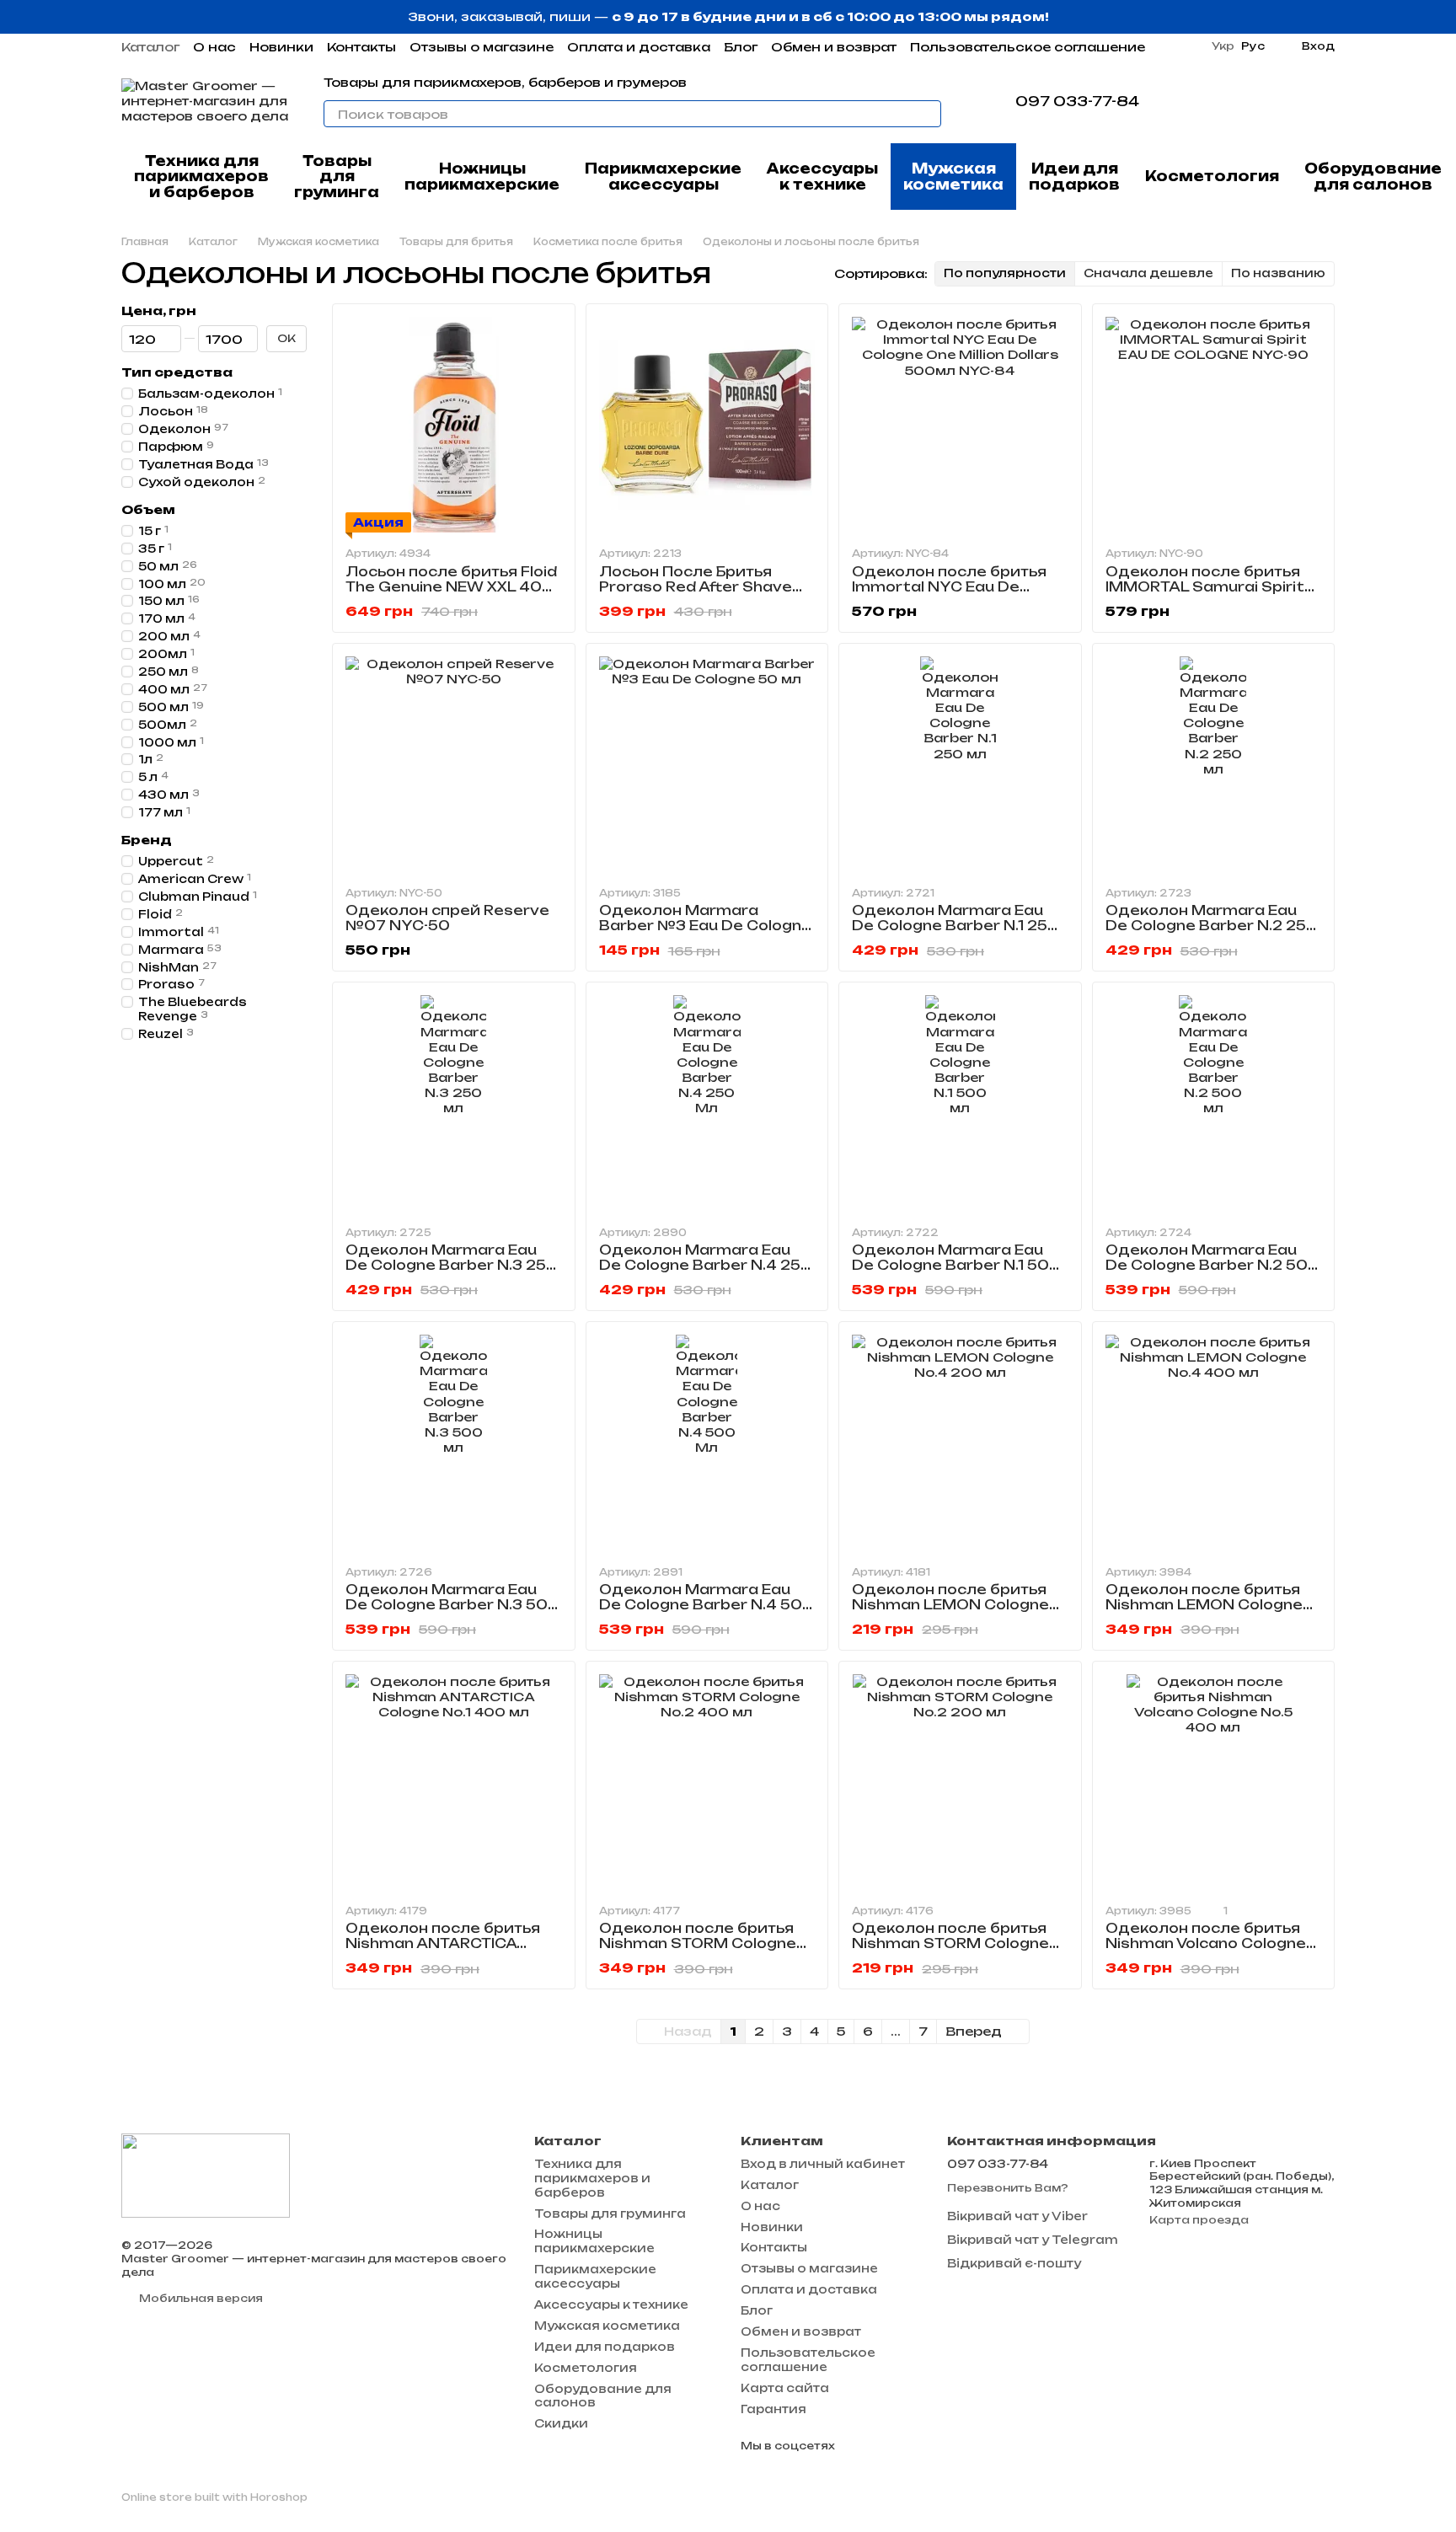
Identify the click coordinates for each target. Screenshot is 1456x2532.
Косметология (1212, 176)
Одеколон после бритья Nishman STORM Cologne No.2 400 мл (698, 1943)
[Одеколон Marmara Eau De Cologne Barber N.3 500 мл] (454, 1443)
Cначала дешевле (1148, 273)
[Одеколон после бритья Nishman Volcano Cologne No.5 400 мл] (1214, 1783)
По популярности (1005, 273)
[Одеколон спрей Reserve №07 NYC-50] (454, 765)
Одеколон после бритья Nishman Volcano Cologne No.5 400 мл (1206, 1943)
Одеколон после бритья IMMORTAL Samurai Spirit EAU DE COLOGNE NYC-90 (1207, 587)
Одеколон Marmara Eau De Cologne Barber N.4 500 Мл (707, 1605)
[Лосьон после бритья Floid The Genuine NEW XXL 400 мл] (454, 425)
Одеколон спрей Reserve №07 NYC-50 (447, 918)
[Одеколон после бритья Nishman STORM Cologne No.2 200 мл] (960, 1783)
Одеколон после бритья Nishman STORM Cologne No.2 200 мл (950, 1943)
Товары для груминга (337, 177)
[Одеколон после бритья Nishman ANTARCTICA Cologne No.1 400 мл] (454, 1783)
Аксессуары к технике (822, 176)
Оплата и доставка (639, 47)
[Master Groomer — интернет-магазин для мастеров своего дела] (206, 2174)
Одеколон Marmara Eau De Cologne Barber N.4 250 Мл (706, 1265)
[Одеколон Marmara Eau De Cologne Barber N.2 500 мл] (1214, 1103)
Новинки (281, 47)
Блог (741, 47)
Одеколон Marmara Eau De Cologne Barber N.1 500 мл (956, 1265)
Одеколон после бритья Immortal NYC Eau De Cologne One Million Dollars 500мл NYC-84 (956, 594)
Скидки (561, 2423)
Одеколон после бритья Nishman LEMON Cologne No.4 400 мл (1204, 1605)
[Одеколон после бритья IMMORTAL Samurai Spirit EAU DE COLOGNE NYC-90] (1214, 425)
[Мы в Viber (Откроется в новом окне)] (1196, 101)
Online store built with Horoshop (214, 2497)
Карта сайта (785, 2388)
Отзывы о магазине (482, 47)
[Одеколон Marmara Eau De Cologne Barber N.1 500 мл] (960, 1103)
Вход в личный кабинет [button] (823, 2164)
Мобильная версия (200, 2298)
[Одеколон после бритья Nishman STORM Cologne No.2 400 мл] (707, 1783)
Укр (1223, 46)
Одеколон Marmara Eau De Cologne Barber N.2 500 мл (1212, 1265)
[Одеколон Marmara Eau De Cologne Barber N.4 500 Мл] (707, 1443)
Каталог (150, 47)
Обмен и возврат (834, 47)
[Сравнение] (1234, 101)
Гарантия (773, 2409)
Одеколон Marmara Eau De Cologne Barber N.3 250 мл (452, 1265)
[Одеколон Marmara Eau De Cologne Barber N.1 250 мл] (960, 765)
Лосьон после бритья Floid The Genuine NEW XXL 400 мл (451, 587)
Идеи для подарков (1074, 176)
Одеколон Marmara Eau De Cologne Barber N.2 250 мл (1212, 926)
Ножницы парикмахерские (482, 176)
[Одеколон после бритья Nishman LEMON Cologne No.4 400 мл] (1214, 1443)
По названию (1278, 273)
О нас (214, 47)
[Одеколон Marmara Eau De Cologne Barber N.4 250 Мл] (707, 1103)
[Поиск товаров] (928, 114)
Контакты (361, 47)
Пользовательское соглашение (1028, 47)
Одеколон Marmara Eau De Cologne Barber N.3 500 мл (452, 1605)
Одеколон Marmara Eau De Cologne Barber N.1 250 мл (955, 926)
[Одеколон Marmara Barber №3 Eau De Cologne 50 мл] (707, 765)
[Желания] (1277, 101)
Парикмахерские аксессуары (663, 176)
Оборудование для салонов (1373, 176)
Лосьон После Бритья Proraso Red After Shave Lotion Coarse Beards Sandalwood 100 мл (696, 594)
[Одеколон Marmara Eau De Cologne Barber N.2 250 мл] (1214, 765)
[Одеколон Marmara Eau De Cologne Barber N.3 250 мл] (454, 1103)
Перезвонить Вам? (1008, 2188)
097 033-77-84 (1077, 101)
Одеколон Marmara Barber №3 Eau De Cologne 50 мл (705, 926)
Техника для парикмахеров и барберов (201, 177)
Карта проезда (1199, 2220)
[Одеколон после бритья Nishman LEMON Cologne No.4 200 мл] (960, 1443)
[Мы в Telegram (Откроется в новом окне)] (1176, 101)
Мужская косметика (953, 176)
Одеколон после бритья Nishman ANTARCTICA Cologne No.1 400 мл (443, 1943)
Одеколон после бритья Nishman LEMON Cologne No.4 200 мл (950, 1605)
